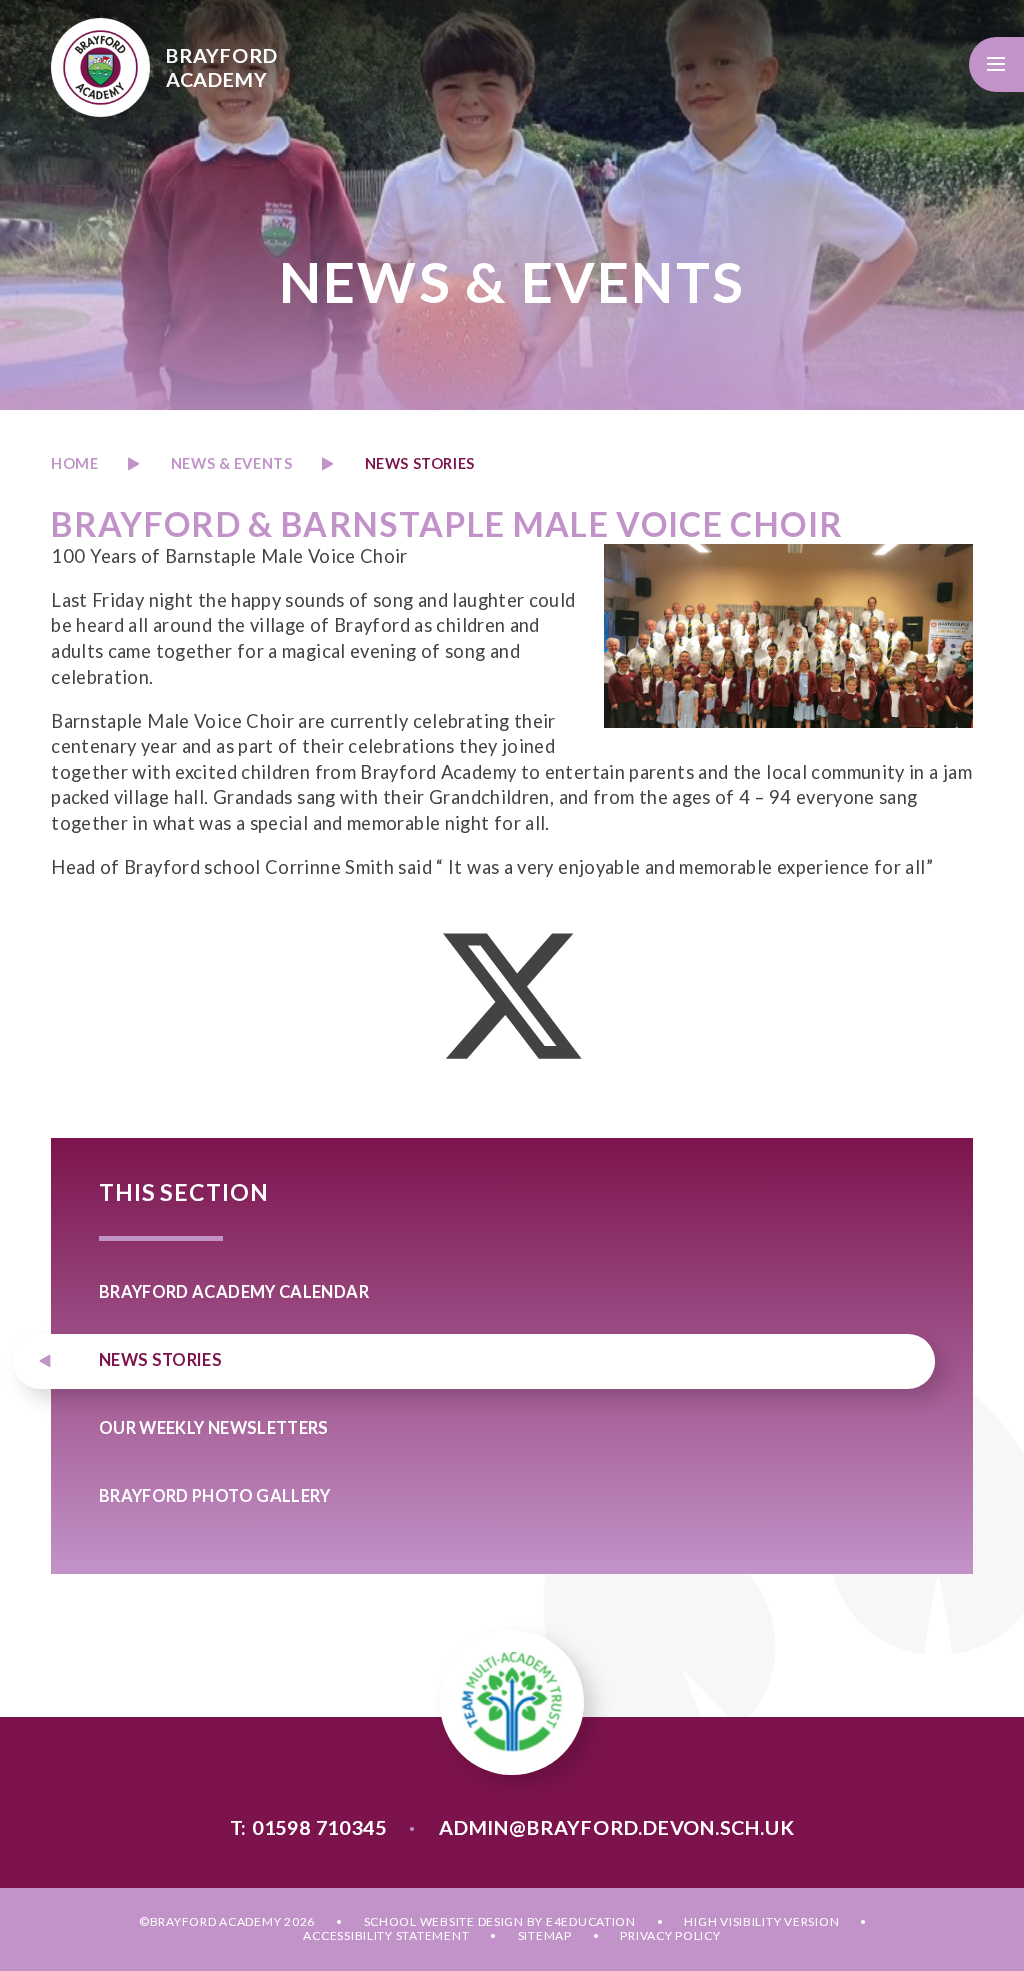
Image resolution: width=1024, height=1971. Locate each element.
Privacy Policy (670, 1935)
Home (74, 463)
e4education (591, 1921)
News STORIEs (420, 463)
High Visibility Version (761, 1921)
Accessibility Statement (386, 1935)
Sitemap (545, 1935)
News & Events (232, 463)
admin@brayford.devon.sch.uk (616, 1827)
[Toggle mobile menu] (996, 64)
